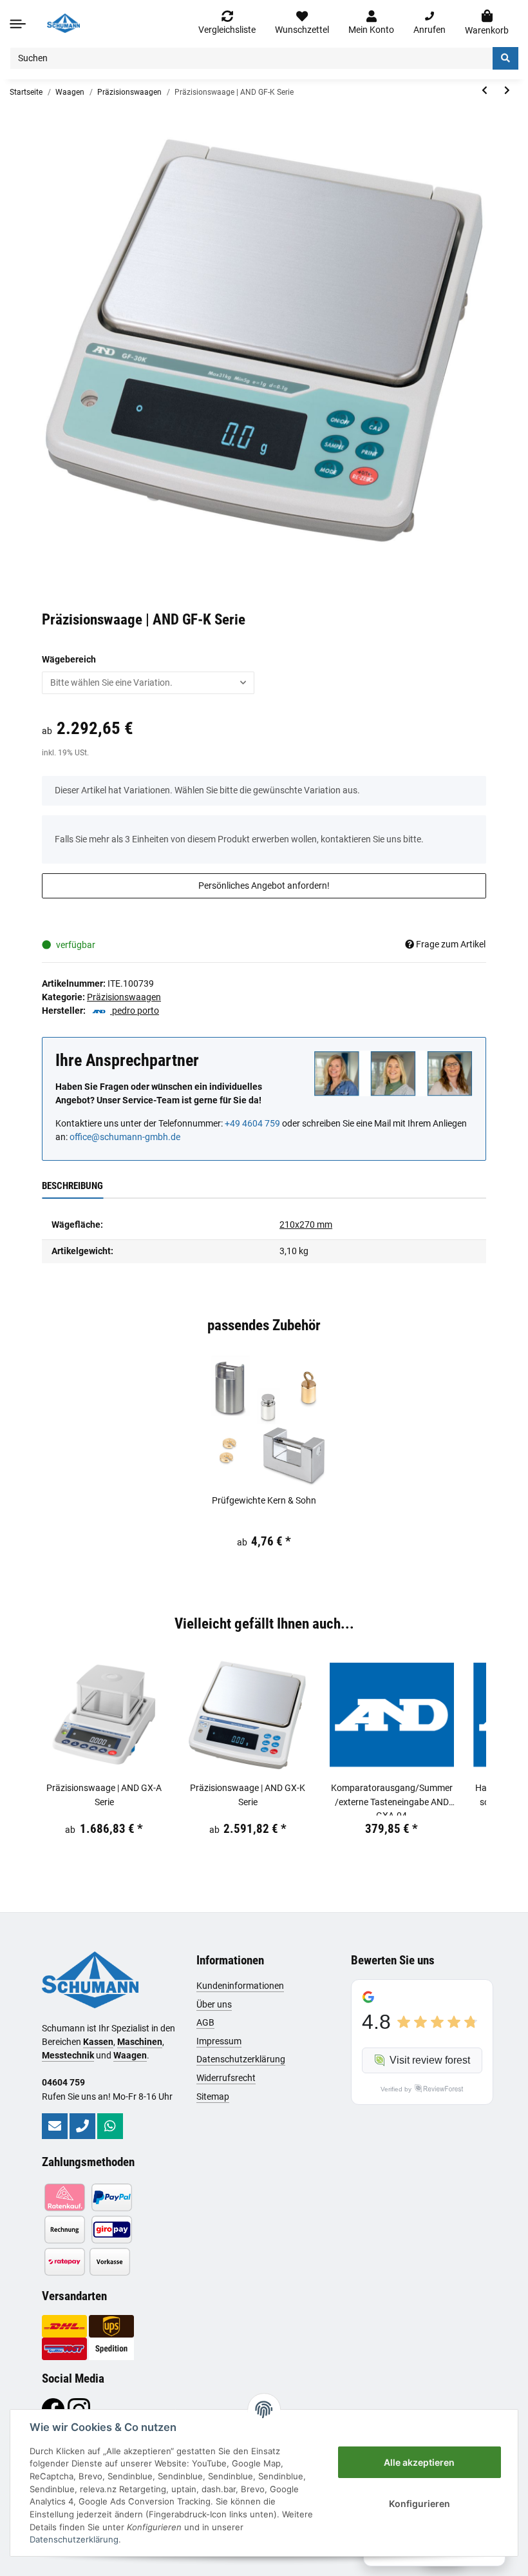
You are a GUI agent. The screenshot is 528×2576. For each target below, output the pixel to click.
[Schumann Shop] (63, 23)
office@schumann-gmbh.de (125, 1137)
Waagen (130, 2055)
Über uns (214, 2004)
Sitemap (213, 2097)
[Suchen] (505, 58)
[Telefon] (82, 2126)
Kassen (98, 2042)
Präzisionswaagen (124, 997)
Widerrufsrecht (226, 2078)
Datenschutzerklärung (241, 2059)
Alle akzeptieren (419, 2462)
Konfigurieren (420, 2503)
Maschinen (140, 2042)
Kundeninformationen (240, 1986)
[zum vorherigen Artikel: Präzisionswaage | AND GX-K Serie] (485, 91)
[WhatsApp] (110, 2126)
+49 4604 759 (252, 1123)
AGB (205, 2022)
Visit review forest (430, 2060)
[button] (371, 23)
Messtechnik (68, 2055)
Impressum (219, 2041)
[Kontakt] (55, 2126)
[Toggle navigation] (18, 24)
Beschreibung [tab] (72, 1186)
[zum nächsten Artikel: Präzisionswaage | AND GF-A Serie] (507, 91)
